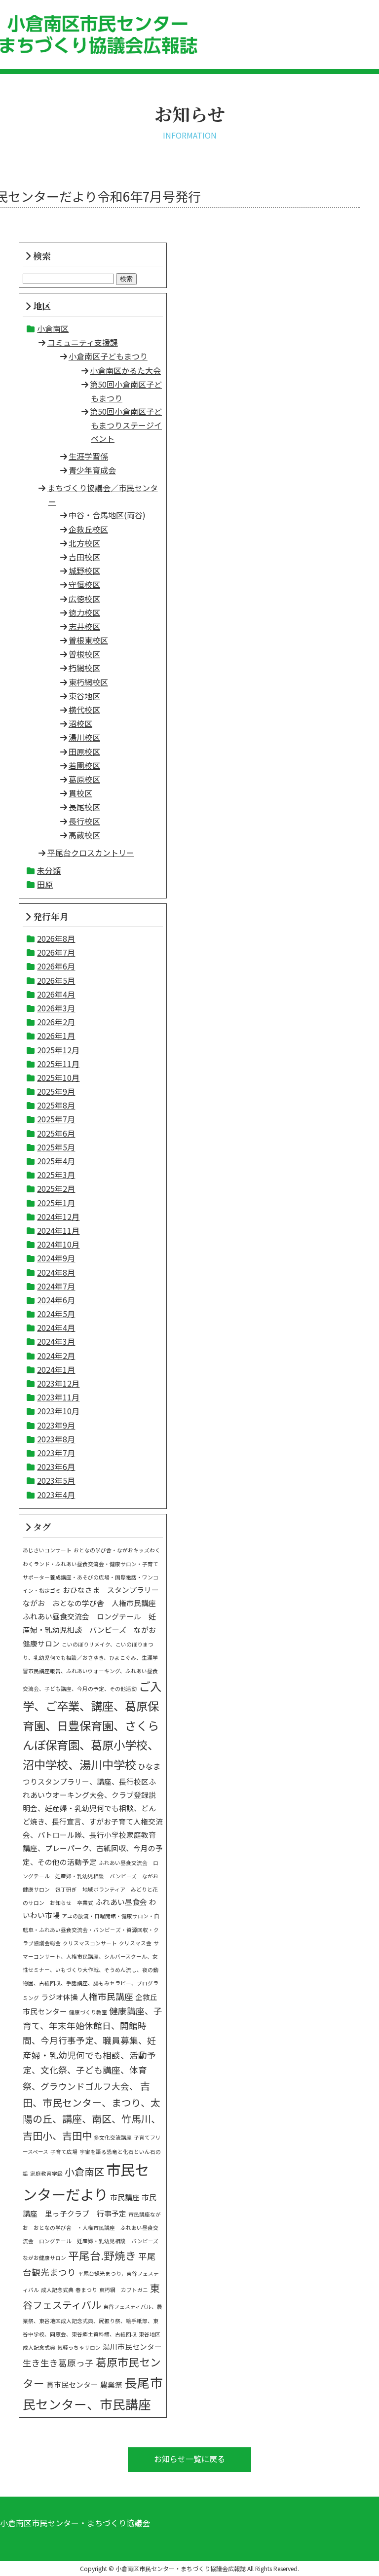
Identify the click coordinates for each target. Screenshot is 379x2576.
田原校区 (84, 751)
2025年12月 (58, 1050)
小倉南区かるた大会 (125, 370)
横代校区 (84, 710)
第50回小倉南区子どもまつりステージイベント (126, 425)
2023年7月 (56, 1453)
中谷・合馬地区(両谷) (107, 515)
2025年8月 (56, 1105)
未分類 (49, 870)
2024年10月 (58, 1244)
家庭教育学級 (46, 2173)
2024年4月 (56, 1327)
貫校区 (80, 793)
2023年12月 (58, 1383)
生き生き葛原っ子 (58, 2363)
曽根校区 (84, 654)
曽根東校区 (88, 640)
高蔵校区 (84, 835)
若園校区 (84, 765)
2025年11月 (58, 1064)
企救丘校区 (88, 529)
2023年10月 (58, 1411)
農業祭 (111, 2384)
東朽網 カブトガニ (124, 2290)
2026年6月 (56, 966)
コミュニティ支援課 (83, 342)
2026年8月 (56, 938)
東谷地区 (84, 696)
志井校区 (84, 626)
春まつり (86, 2290)
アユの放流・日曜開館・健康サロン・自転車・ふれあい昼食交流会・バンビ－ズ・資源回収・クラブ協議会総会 (91, 1929)
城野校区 (84, 571)
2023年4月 (56, 1495)
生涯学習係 (88, 456)
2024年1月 (56, 1369)
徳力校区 (84, 612)
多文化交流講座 (113, 2137)
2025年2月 (56, 1188)
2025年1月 (56, 1203)
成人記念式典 (57, 2290)
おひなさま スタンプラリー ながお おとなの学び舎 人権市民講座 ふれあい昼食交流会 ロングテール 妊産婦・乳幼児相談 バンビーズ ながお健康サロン (95, 1616)
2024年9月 (56, 1258)
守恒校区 (84, 584)
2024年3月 (56, 1341)
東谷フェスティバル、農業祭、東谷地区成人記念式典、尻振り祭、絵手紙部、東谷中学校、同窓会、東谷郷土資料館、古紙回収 (93, 2320)
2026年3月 (56, 1008)
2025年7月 (56, 1119)
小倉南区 (53, 328)
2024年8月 (56, 1272)
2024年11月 (58, 1230)
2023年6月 (56, 1467)
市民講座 (125, 2197)
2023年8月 (56, 1439)
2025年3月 (56, 1175)
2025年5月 (56, 1147)
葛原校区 (84, 779)
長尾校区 (84, 807)
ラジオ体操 (59, 1997)
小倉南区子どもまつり (108, 356)
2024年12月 (58, 1216)
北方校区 (84, 543)
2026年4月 (56, 994)
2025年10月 (58, 1077)
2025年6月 (56, 1133)
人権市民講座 (107, 1996)
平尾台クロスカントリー (91, 853)
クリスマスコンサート (90, 1943)
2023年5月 (56, 1480)
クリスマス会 (135, 1943)
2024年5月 (56, 1314)
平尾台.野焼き (102, 2255)
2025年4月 (56, 1161)
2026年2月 (56, 1022)
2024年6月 (56, 1300)
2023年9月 (56, 1425)
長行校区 (84, 821)
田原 (45, 884)
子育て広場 (64, 2152)
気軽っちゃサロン (79, 2347)
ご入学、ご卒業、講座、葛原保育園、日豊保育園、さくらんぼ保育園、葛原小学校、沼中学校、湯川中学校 (92, 1725)
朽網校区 (84, 668)
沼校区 (80, 723)
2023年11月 (58, 1397)
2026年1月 (56, 1036)
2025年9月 (56, 1091)
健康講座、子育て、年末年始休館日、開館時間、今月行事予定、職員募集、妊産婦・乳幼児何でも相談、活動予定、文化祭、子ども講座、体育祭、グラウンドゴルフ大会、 (93, 2048)
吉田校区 (84, 557)
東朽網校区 (88, 682)
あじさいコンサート (47, 1550)
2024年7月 (56, 1286)
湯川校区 (84, 737)
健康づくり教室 (88, 2012)
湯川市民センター (132, 2346)
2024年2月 (56, 1356)
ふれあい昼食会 (121, 1902)
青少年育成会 (92, 470)
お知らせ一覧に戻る (189, 2459)
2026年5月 (56, 980)
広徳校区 (84, 599)
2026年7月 (56, 952)
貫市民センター (72, 2384)
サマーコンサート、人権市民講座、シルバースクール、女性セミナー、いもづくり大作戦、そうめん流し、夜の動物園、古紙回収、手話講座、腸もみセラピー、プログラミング (91, 1970)
